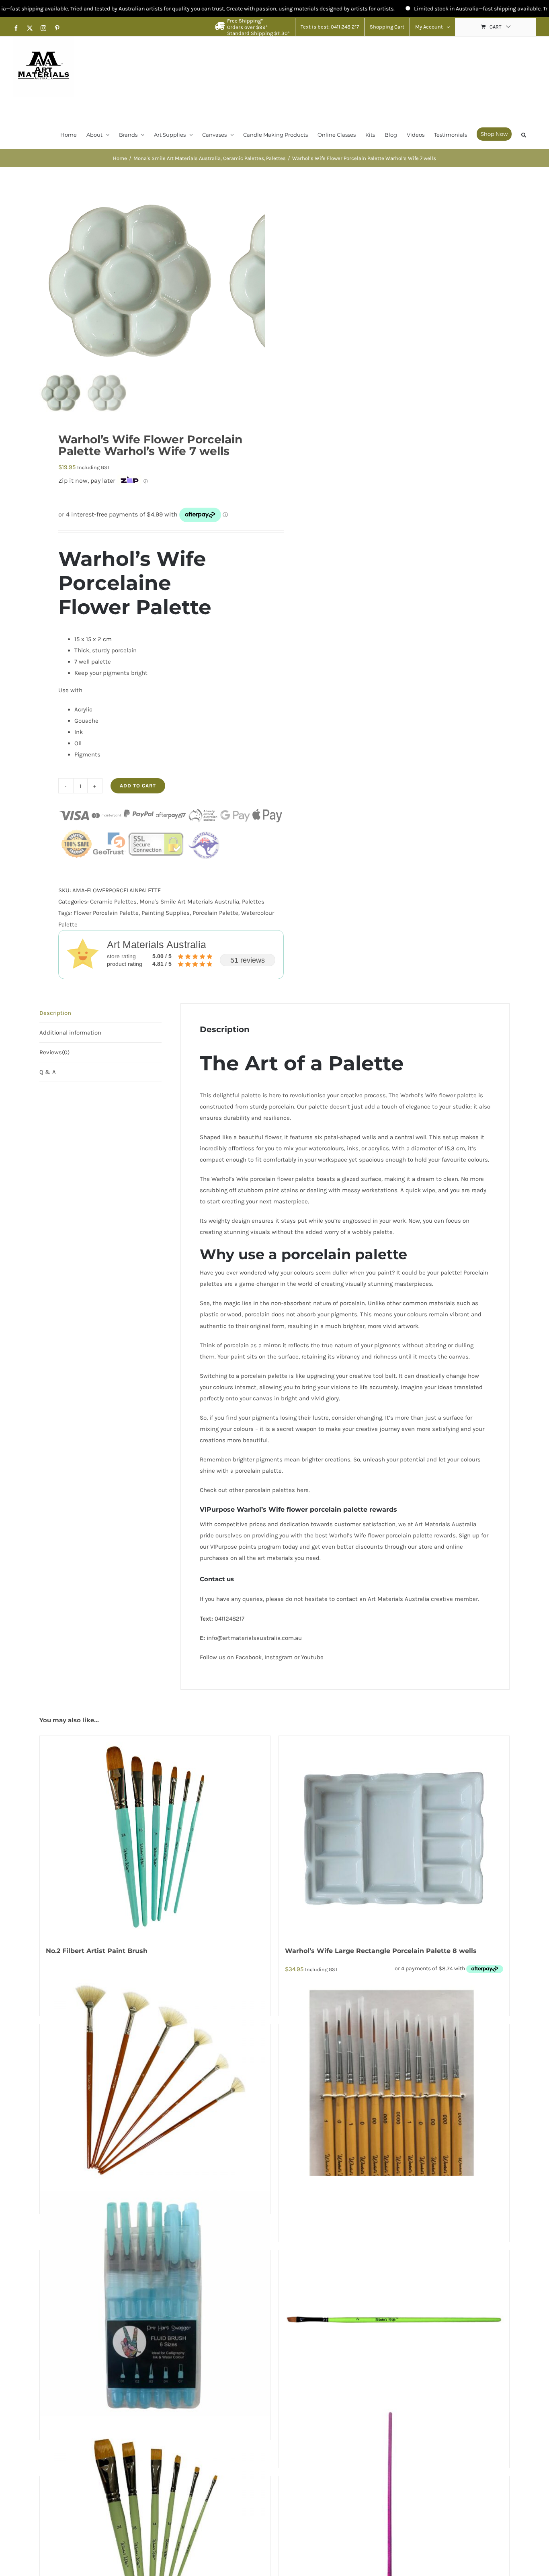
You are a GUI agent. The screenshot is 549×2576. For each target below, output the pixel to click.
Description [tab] (55, 1013)
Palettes (253, 902)
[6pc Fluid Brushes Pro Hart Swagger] (155, 2306)
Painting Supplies (166, 913)
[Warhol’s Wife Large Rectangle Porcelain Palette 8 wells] (394, 1836)
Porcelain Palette (215, 913)
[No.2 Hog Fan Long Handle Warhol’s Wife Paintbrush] (155, 2080)
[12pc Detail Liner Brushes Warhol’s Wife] (394, 2094)
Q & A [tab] (48, 1072)
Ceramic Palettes (113, 902)
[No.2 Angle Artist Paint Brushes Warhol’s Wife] (394, 2320)
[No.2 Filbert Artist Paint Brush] (155, 1836)
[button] (524, 134)
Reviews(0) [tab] (54, 1052)
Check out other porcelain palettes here (254, 1490)
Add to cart (138, 786)
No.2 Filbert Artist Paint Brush (97, 1951)
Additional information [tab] (70, 1033)
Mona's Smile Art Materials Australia (189, 902)
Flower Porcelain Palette (106, 913)
